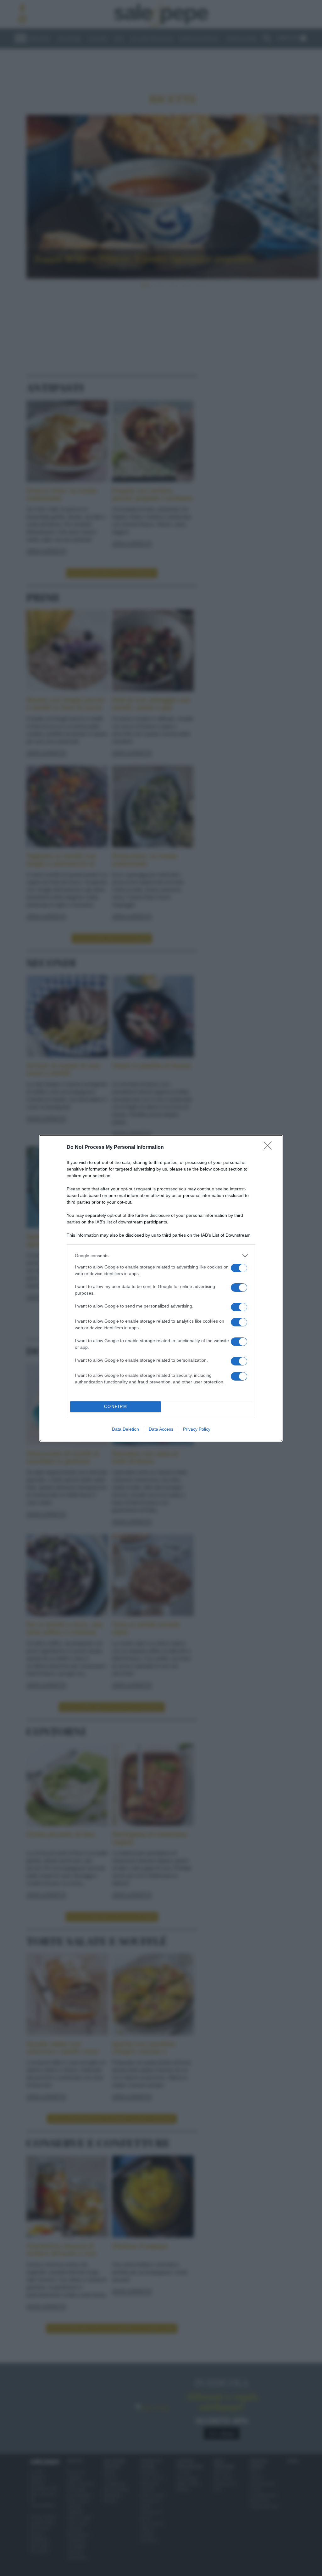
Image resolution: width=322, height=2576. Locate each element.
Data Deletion (125, 1429)
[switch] (239, 1268)
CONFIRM (116, 1407)
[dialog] (161, 1288)
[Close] (270, 1148)
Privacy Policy (197, 1429)
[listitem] (161, 1256)
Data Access (161, 1429)
